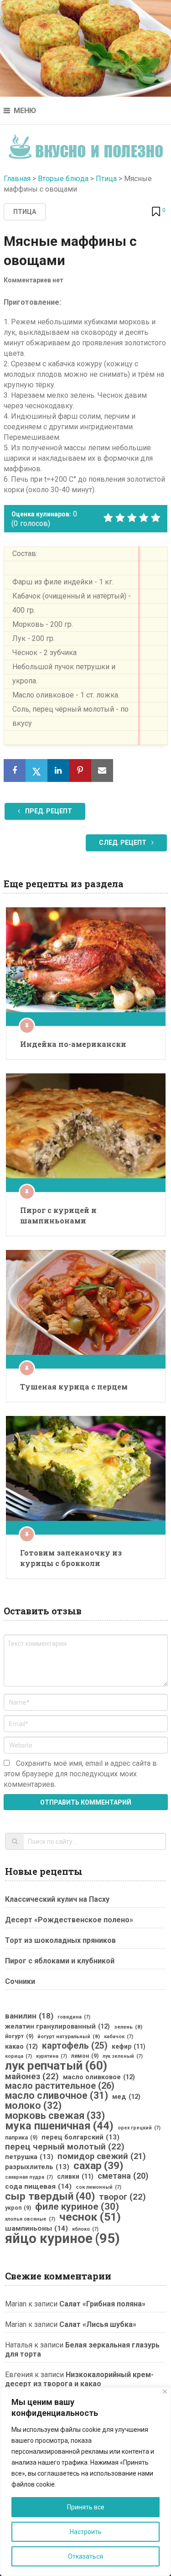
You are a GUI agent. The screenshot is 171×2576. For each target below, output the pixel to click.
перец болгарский (80, 2137)
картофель (75, 2046)
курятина (52, 2056)
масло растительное (60, 2086)
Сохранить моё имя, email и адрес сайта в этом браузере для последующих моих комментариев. (80, 1774)
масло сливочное (57, 2096)
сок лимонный (98, 2187)
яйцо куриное (62, 2238)
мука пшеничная (59, 2126)
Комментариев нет (34, 280)
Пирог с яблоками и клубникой (60, 1961)
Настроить (86, 2532)
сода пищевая (38, 2186)
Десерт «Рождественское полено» (69, 1920)
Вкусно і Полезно (85, 143)
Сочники (20, 1981)
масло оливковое (99, 2077)
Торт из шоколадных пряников (60, 1940)
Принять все (86, 2507)
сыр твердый (50, 2196)
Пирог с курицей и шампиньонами (58, 1215)
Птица (106, 179)
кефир (129, 2046)
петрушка (29, 2157)
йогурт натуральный (69, 2036)
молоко (33, 2106)
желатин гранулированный (57, 2026)
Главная (17, 179)
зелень (128, 2027)
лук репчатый (56, 2066)
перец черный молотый (65, 2147)
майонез (32, 2076)
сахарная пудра (29, 2177)
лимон (85, 2056)
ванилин (29, 2016)
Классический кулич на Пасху (57, 1899)
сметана (123, 2176)
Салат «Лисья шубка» (98, 2324)
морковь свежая (55, 2116)
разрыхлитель (37, 2167)
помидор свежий (102, 2156)
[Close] (165, 2391)
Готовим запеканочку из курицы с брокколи (71, 1558)
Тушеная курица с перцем (74, 1387)
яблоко (85, 2229)
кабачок (119, 2037)
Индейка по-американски (73, 1044)
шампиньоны (36, 2228)
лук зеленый (123, 2056)
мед (126, 2097)
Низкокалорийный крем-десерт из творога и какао (79, 2379)
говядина (74, 2017)
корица (18, 2056)
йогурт (19, 2036)
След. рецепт (123, 843)
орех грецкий (139, 2128)
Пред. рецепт (48, 811)
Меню (25, 111)
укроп (18, 2208)
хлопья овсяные (30, 2219)
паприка (21, 2138)
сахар (98, 2166)
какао (21, 2046)
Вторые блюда (63, 179)
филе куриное (77, 2207)
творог (122, 2197)
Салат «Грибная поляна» (102, 2304)
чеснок (90, 2217)
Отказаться (85, 2556)
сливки (75, 2176)
